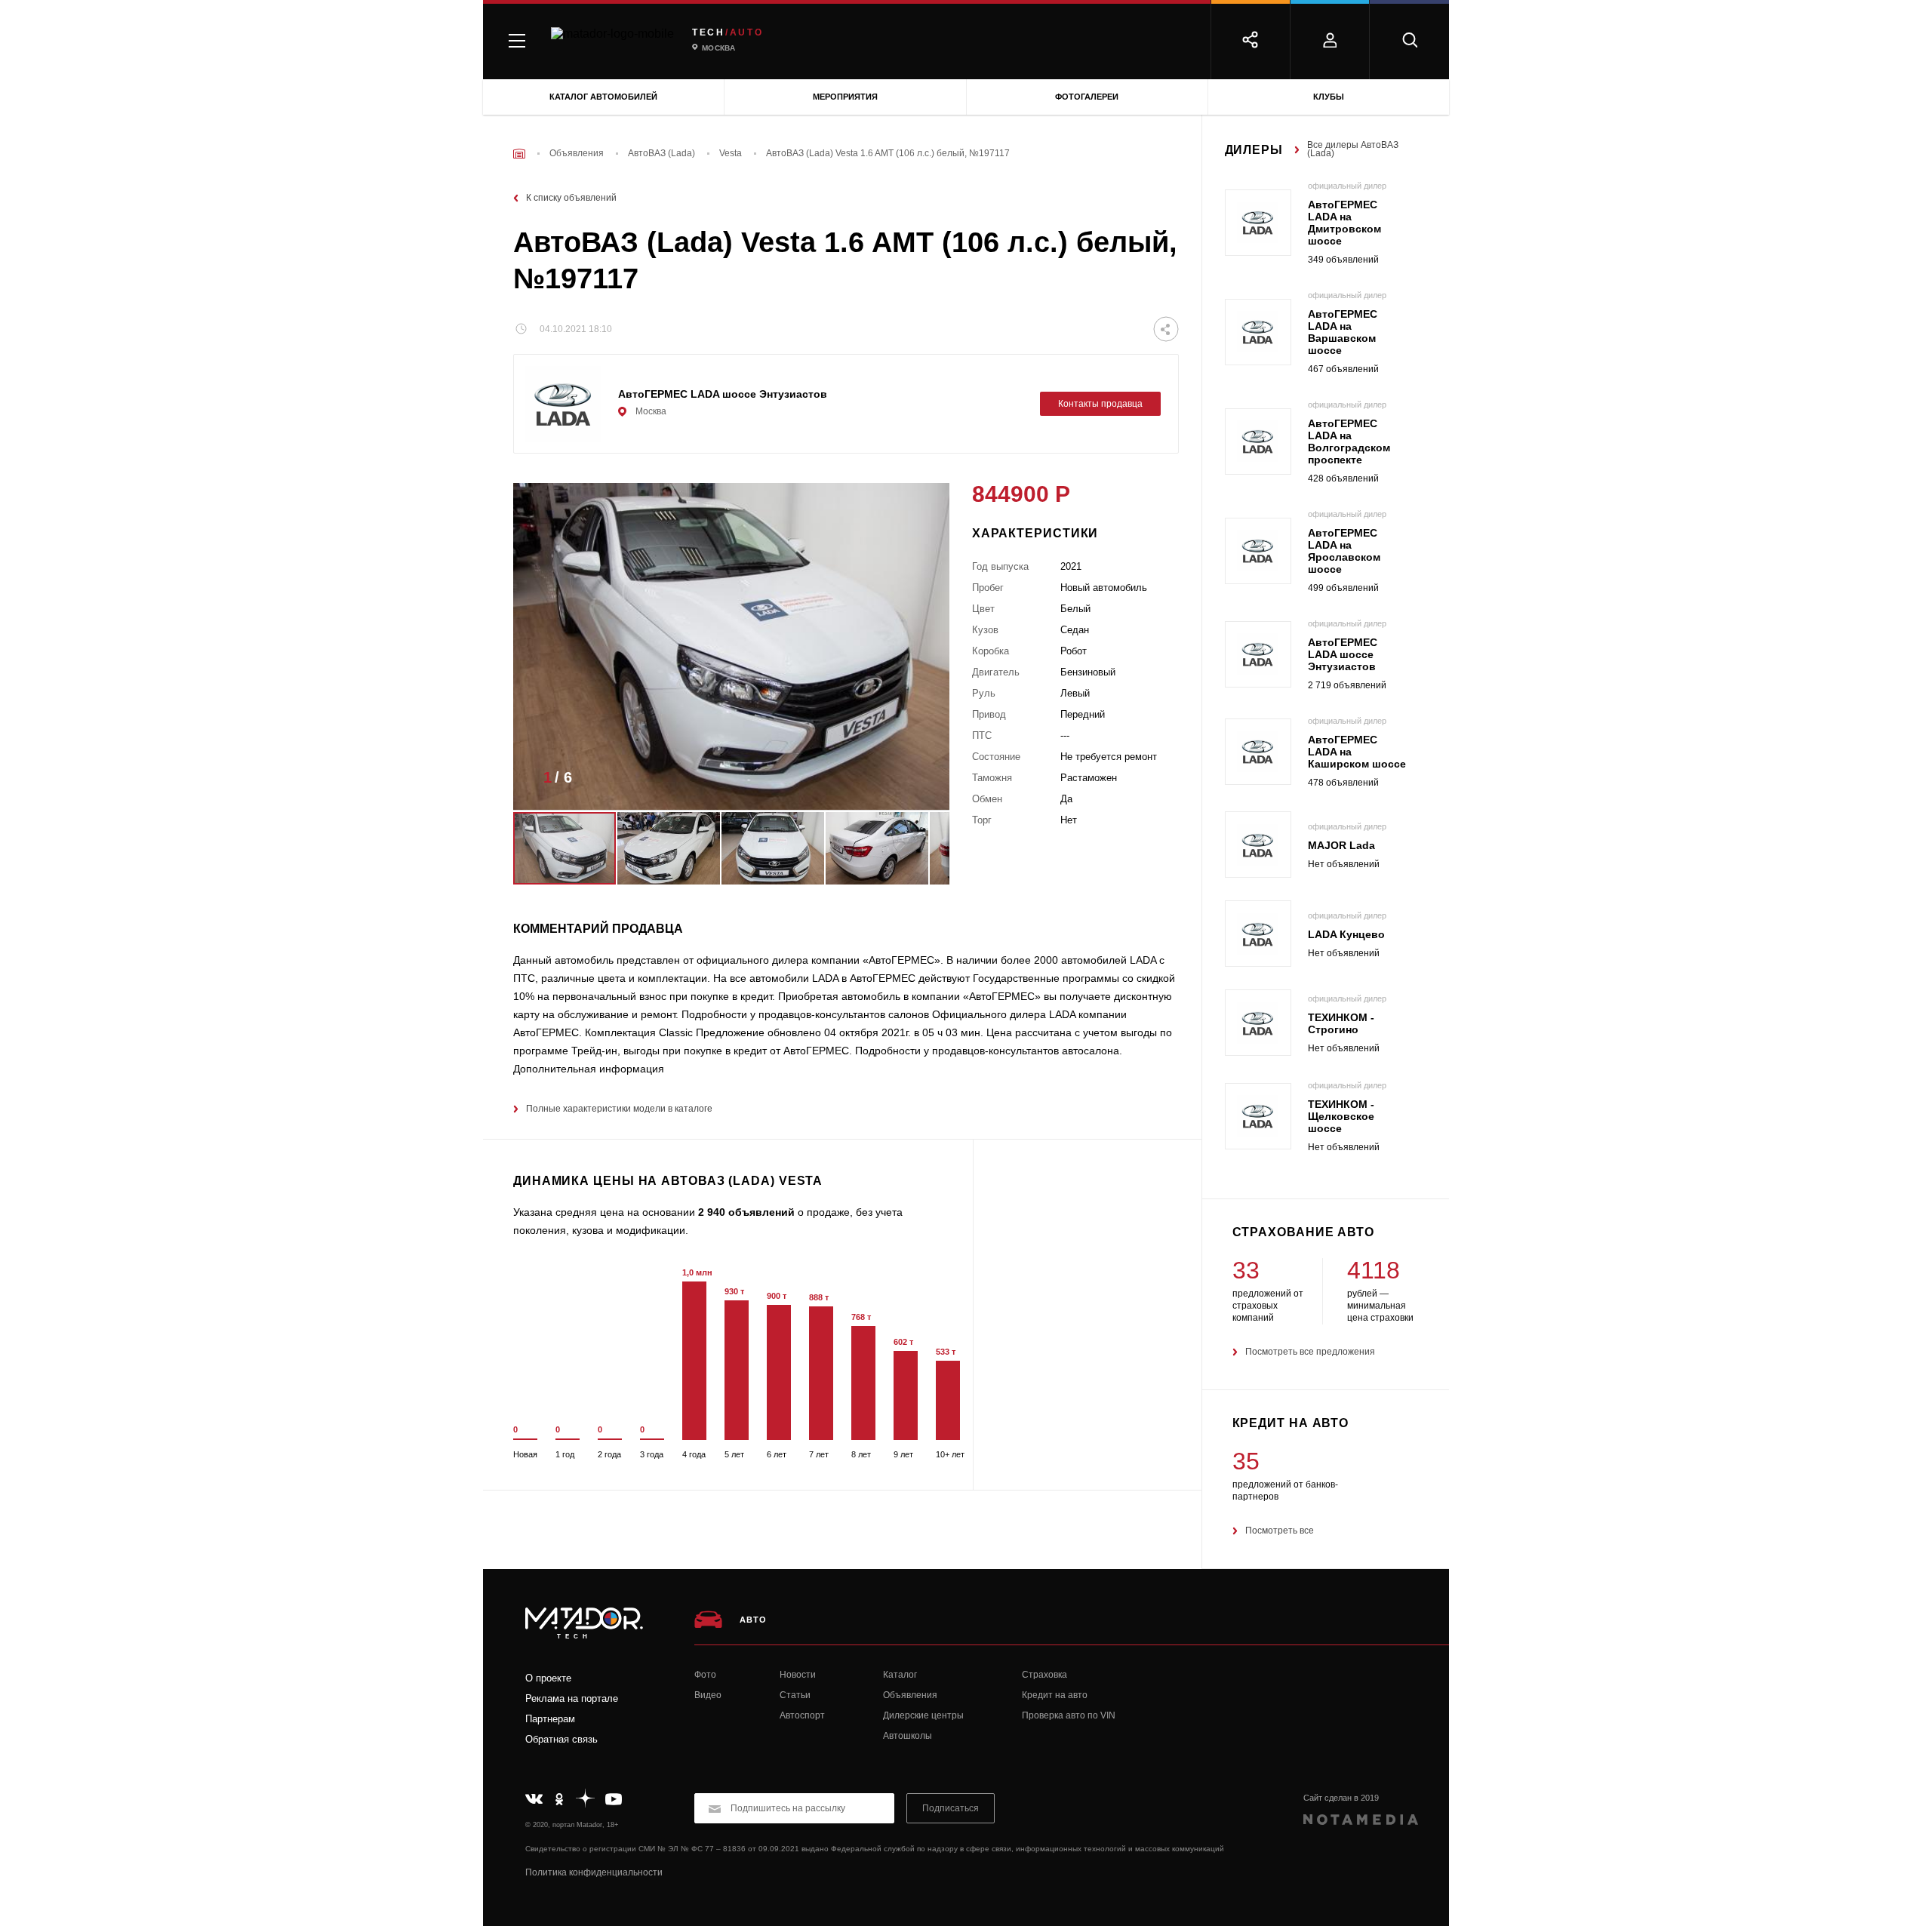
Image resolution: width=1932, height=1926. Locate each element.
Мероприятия (845, 97)
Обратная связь (561, 1739)
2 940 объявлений (746, 1212)
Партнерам (550, 1719)
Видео (708, 1695)
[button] (915, 782)
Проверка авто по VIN (1069, 1715)
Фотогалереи (1087, 97)
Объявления (910, 1695)
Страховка (1044, 1675)
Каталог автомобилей (603, 97)
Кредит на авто (1055, 1695)
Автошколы (908, 1736)
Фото (705, 1675)
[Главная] (519, 154)
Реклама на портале (572, 1698)
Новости (798, 1675)
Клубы (1329, 97)
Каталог (900, 1675)
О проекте (548, 1678)
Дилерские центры (923, 1715)
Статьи (795, 1695)
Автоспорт (802, 1715)
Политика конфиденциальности (594, 1872)
